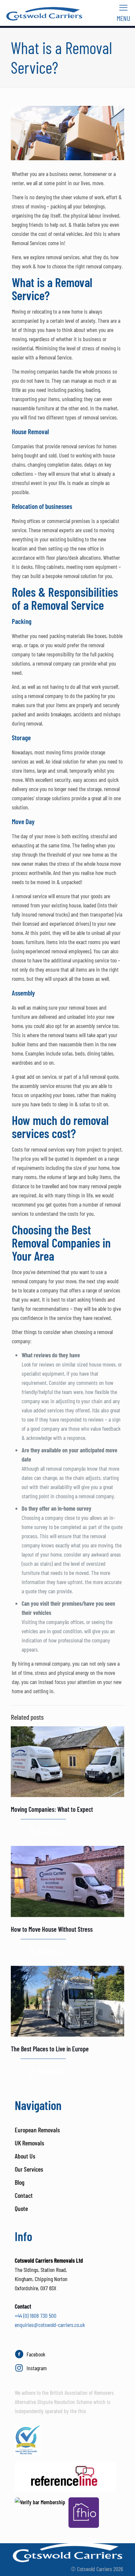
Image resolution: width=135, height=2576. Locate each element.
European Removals (37, 2130)
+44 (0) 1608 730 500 (36, 2315)
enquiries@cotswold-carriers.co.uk (50, 2325)
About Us (25, 2156)
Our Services (29, 2169)
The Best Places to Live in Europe (50, 2049)
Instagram (37, 2368)
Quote (21, 2208)
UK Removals (29, 2143)
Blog (19, 2182)
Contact (24, 2195)
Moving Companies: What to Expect (52, 1809)
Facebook (36, 2354)
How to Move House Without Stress (52, 1929)
